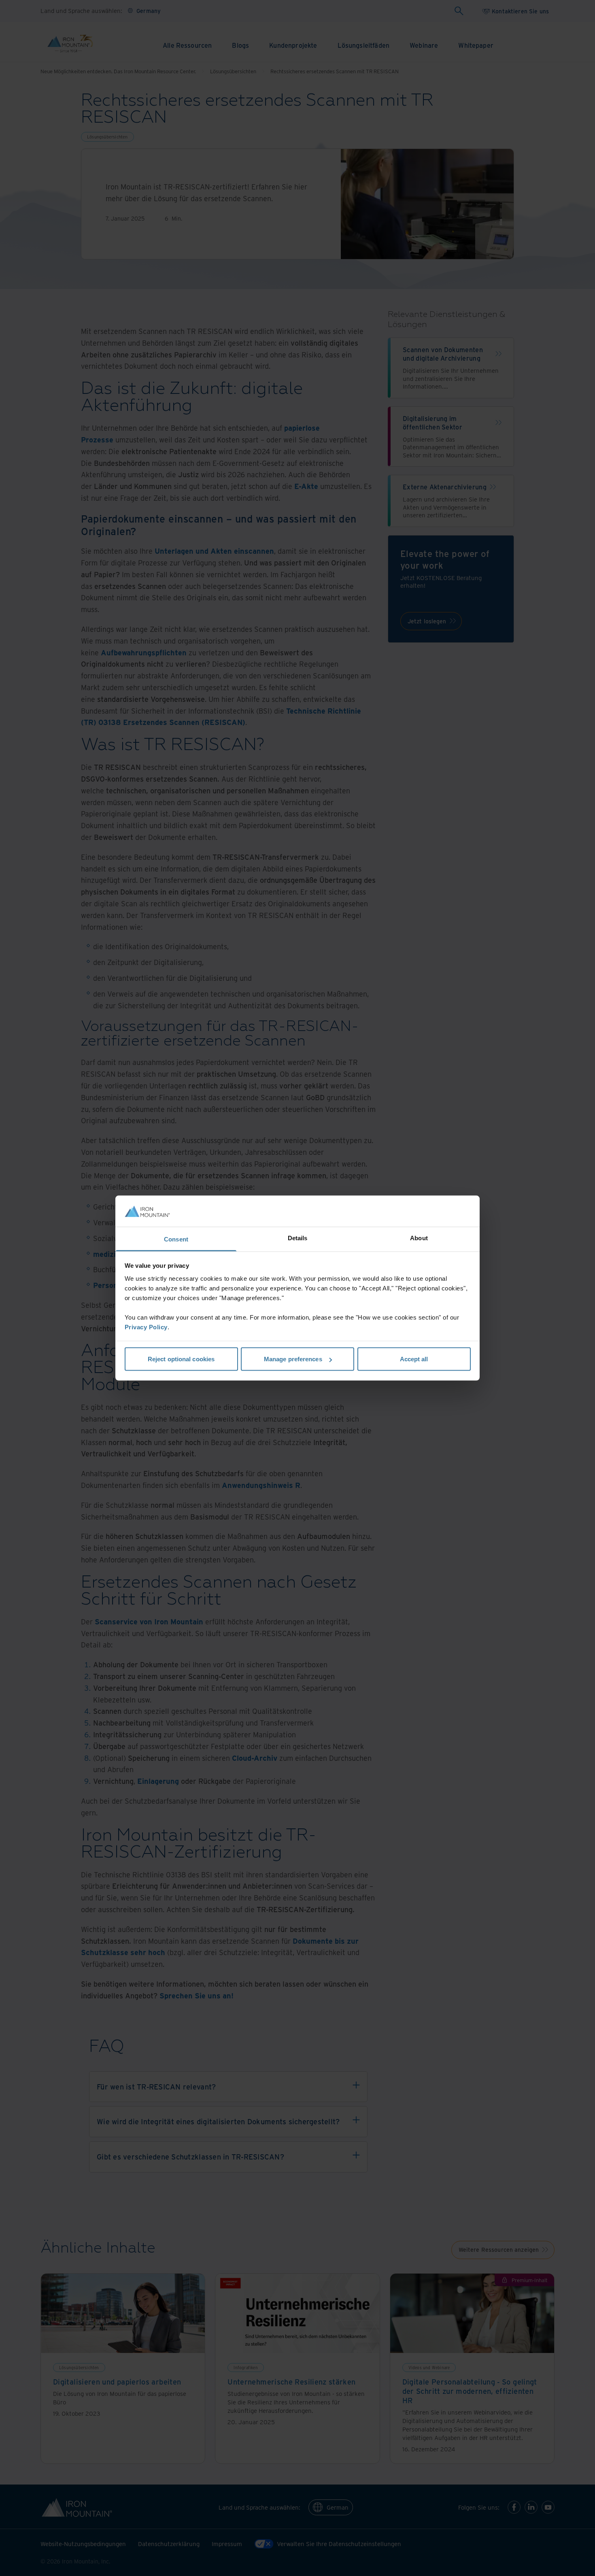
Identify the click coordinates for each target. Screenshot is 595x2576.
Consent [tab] (176, 1239)
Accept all (414, 1359)
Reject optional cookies (181, 1359)
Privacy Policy (146, 1327)
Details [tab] (298, 1238)
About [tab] (419, 1238)
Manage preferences (293, 1359)
